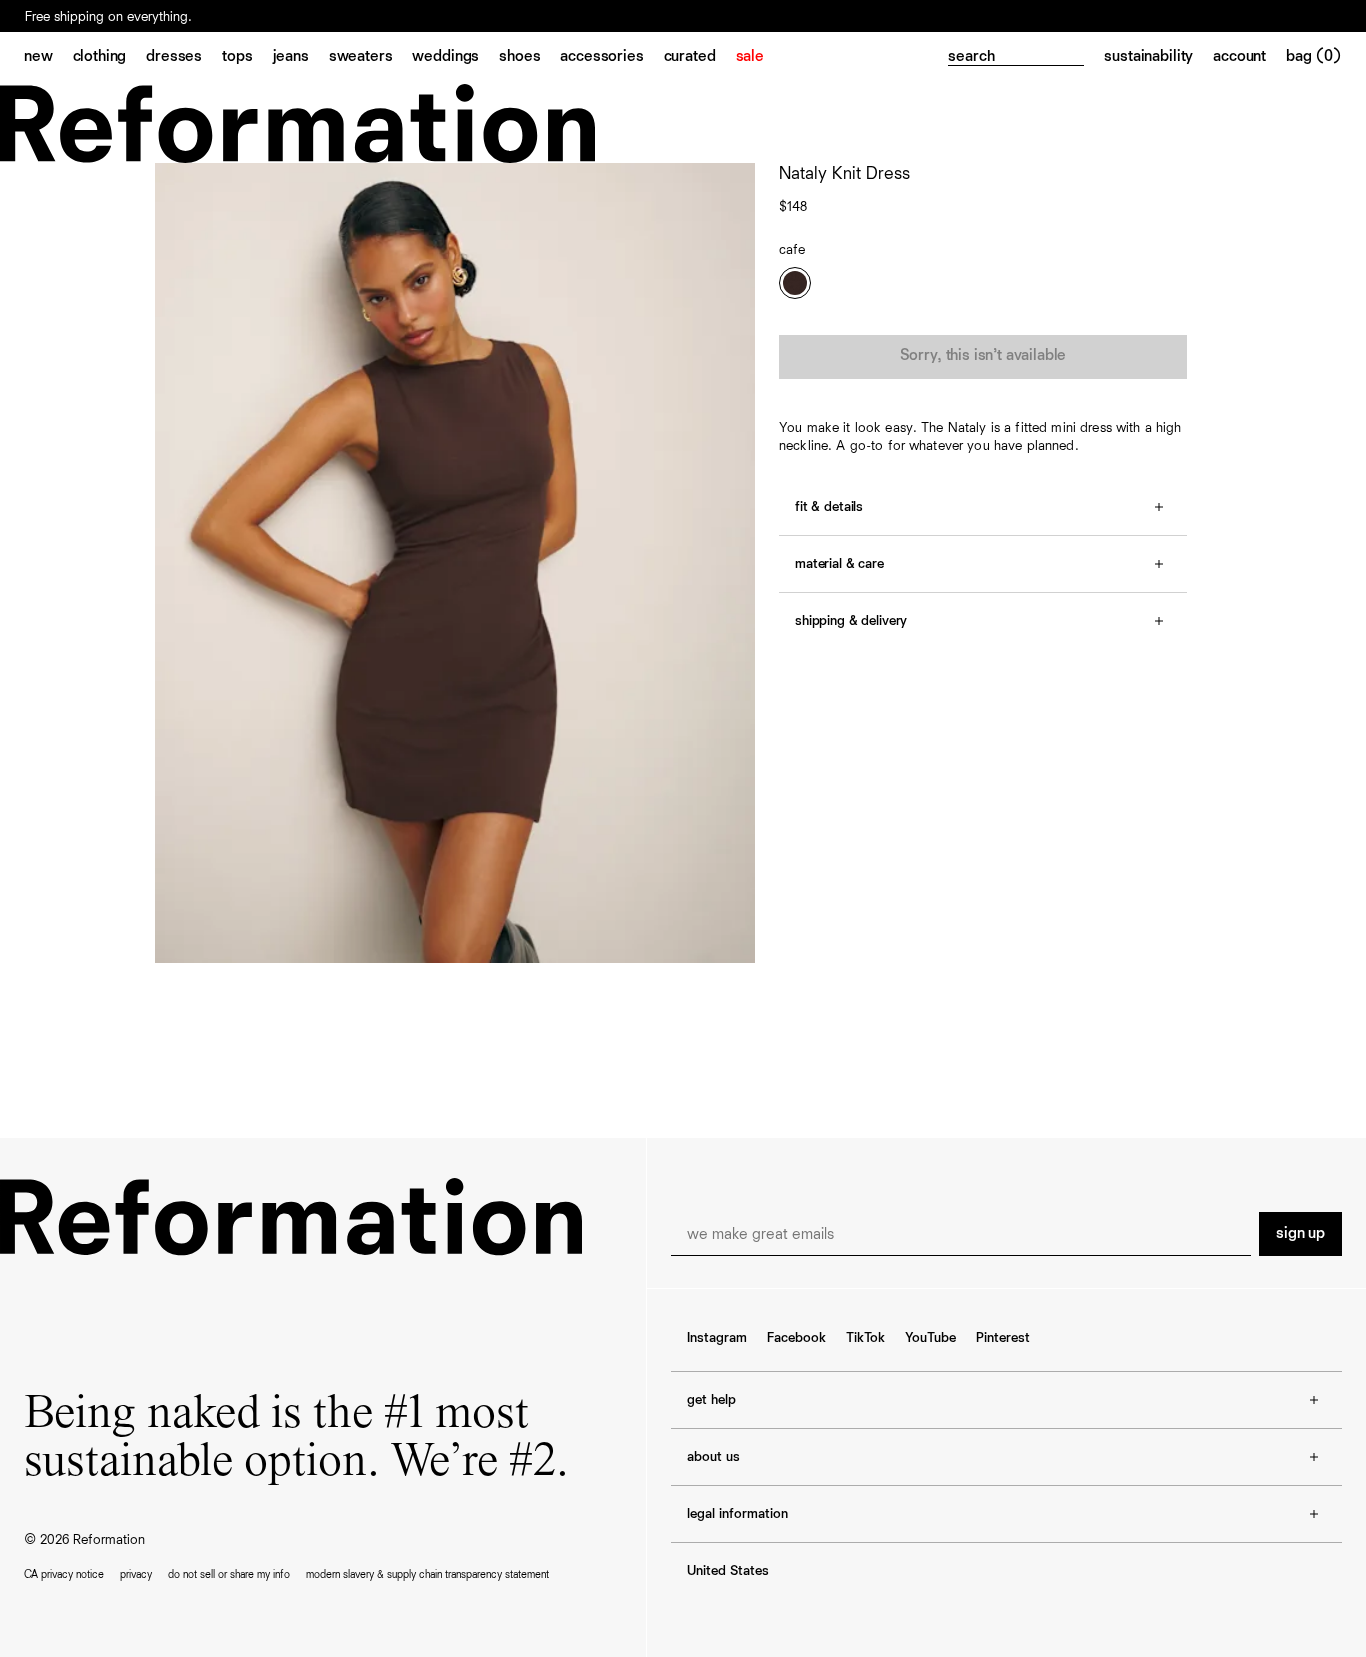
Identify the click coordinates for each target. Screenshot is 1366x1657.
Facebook (796, 1338)
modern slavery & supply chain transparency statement (427, 1574)
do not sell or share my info (229, 1574)
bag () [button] (1314, 57)
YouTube (930, 1338)
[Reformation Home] (683, 123)
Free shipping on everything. (108, 17)
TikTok (865, 1338)
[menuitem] (48, 58)
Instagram (717, 1338)
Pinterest (1003, 1338)
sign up (1300, 1234)
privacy (136, 1574)
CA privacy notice (64, 1574)
